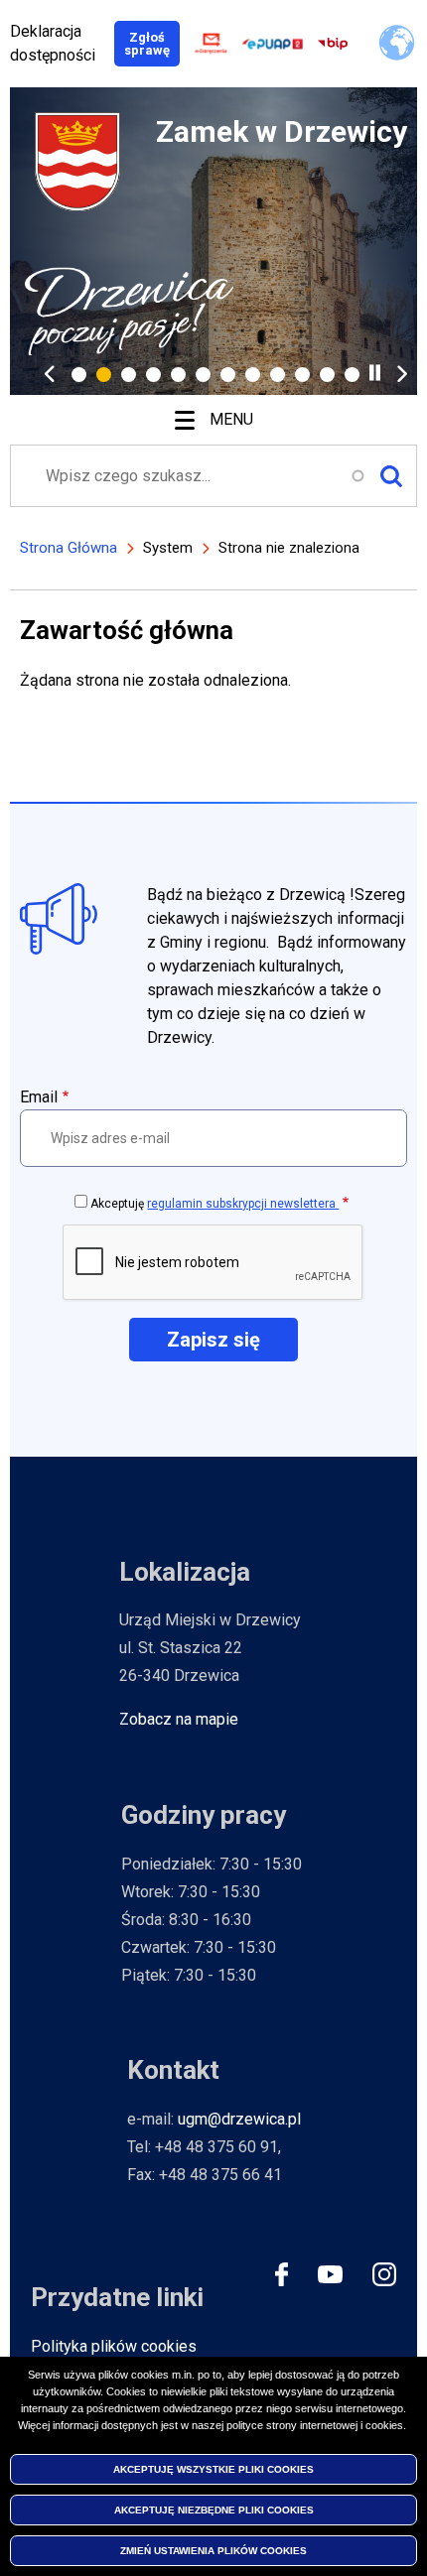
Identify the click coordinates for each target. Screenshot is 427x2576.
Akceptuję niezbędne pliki (214, 2510)
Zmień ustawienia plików (213, 2551)
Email (39, 1097)
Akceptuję (214, 1204)
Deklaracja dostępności (53, 43)
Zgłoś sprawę (152, 44)
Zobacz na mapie (179, 1719)
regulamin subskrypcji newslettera (243, 1204)
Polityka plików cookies (114, 2346)
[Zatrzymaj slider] (375, 373)
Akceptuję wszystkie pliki (213, 2469)
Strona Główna (69, 548)
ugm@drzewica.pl (239, 2119)
